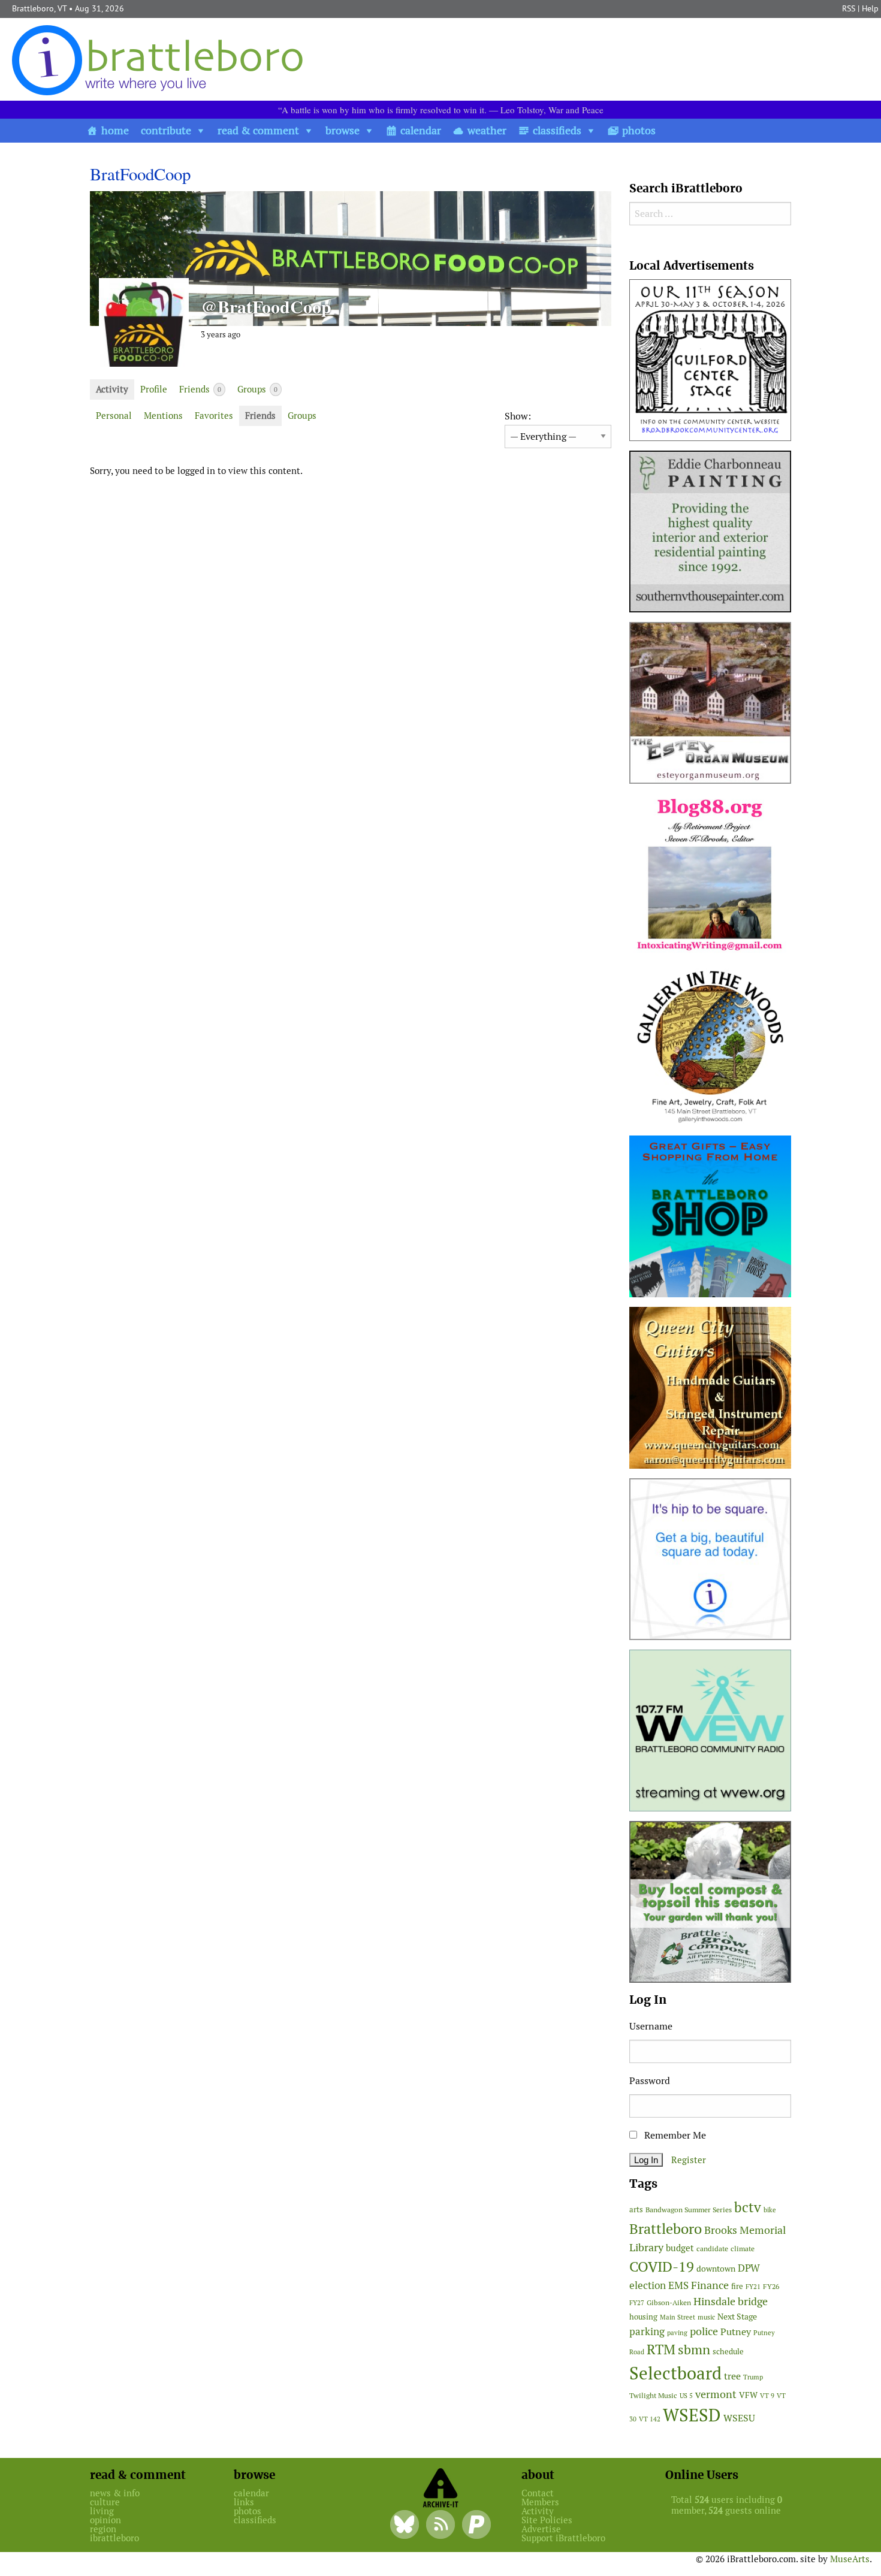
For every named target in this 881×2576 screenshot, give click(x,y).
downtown (716, 2269)
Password (650, 2081)
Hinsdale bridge (731, 2301)
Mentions (163, 416)
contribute (166, 130)
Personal (114, 416)
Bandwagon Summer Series (689, 2210)
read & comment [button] (258, 130)
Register (689, 2160)
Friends (200, 389)
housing (643, 2317)
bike (770, 2210)
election (648, 2285)
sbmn (694, 2349)
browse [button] (343, 130)
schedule (728, 2352)
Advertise (541, 2529)
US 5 (686, 2396)
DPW (749, 2268)
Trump (753, 2377)
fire (737, 2286)
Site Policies (547, 2520)
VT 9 (767, 2395)
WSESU (739, 2418)
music (706, 2317)
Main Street (678, 2317)
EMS (678, 2285)
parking (647, 2332)
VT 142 (650, 2419)
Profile (154, 389)
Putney (736, 2332)
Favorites (214, 416)
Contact (538, 2493)
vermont (716, 2394)
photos (639, 130)
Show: (518, 416)
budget (680, 2248)
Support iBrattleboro (563, 2538)
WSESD (692, 2415)
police (704, 2331)
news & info (115, 2493)
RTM (661, 2349)
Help (870, 8)
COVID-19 (662, 2267)
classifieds (557, 130)
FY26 (771, 2286)
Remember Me (674, 2135)
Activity (112, 389)
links (244, 2502)
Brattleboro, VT (39, 8)
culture (105, 2502)
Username (651, 2026)
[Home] (160, 60)
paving (677, 2333)
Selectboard (675, 2373)
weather (487, 130)
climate (743, 2249)
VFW (748, 2395)
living (102, 2511)
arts (636, 2210)
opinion (105, 2520)
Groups (257, 389)
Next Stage (737, 2317)
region (103, 2529)
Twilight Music (653, 2396)
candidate (712, 2249)
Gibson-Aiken (669, 2302)
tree (732, 2376)
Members (540, 2502)
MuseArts (850, 2559)
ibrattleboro (114, 2538)
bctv (748, 2207)
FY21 (753, 2287)
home (115, 130)
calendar (421, 130)
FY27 (637, 2303)
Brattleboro (666, 2229)
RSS (849, 8)
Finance (710, 2285)
